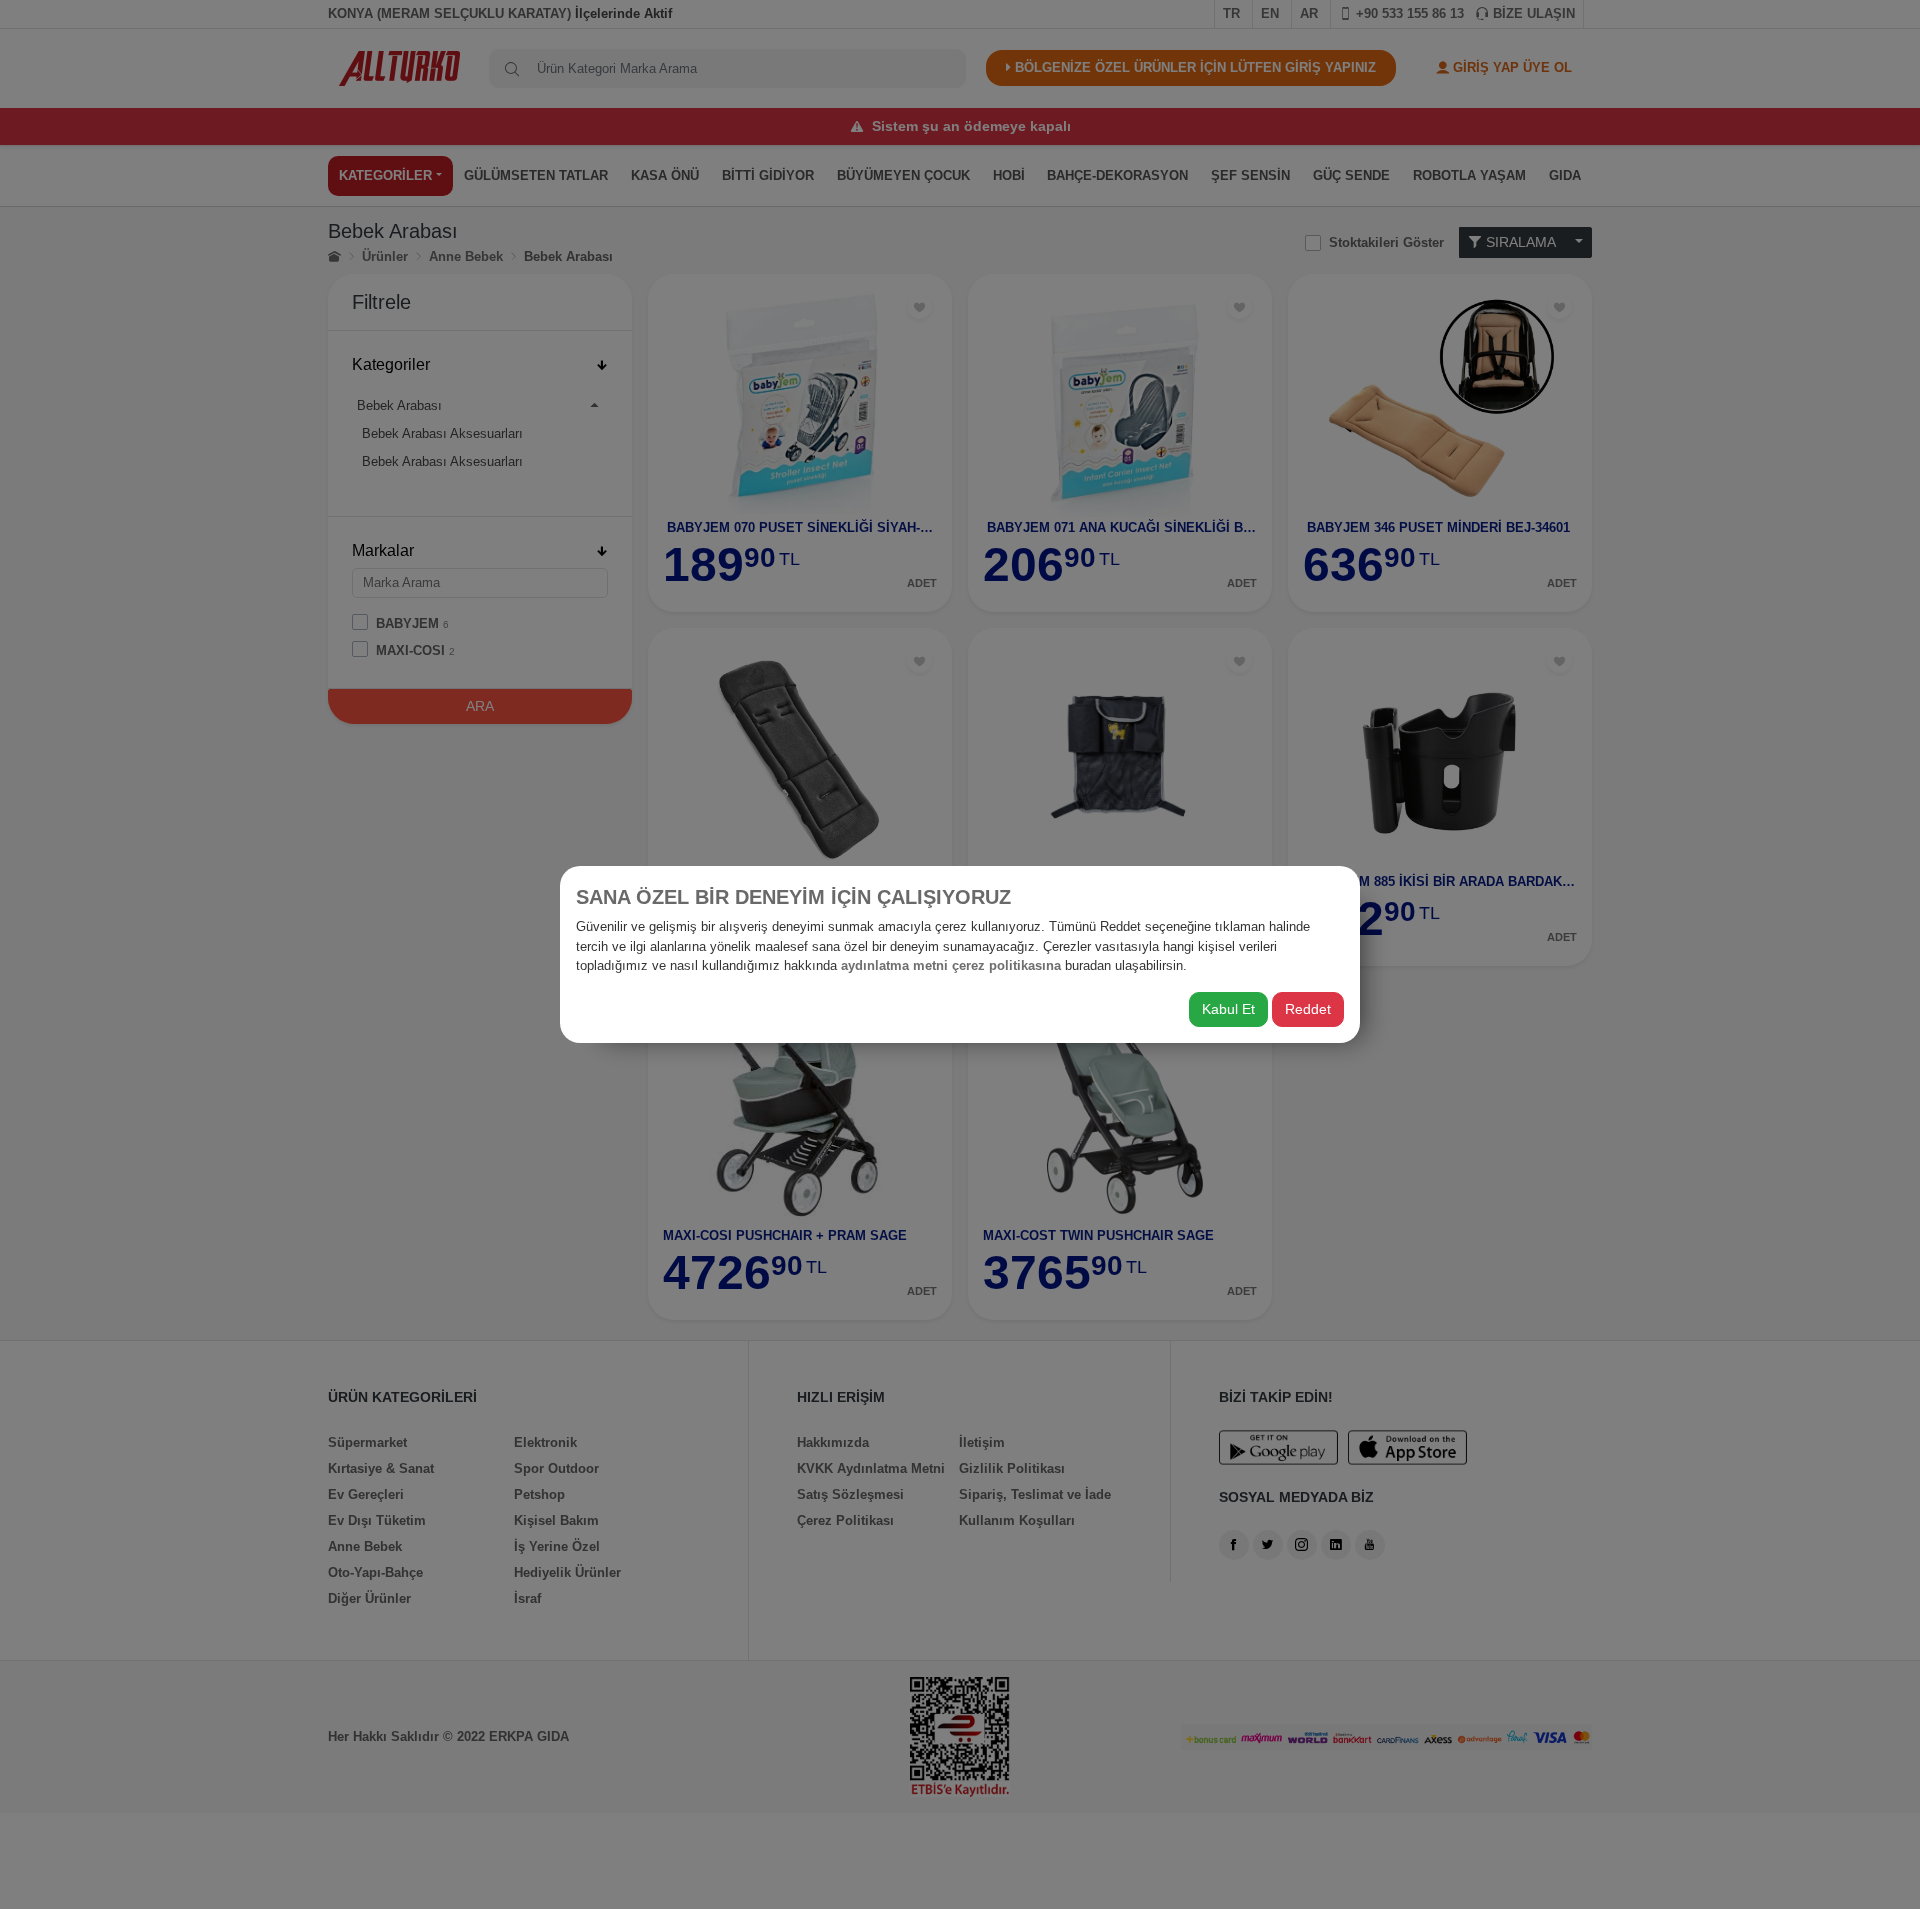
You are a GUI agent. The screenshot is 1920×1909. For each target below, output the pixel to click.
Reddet (1308, 1009)
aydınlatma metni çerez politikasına (951, 965)
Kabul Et (1228, 1009)
